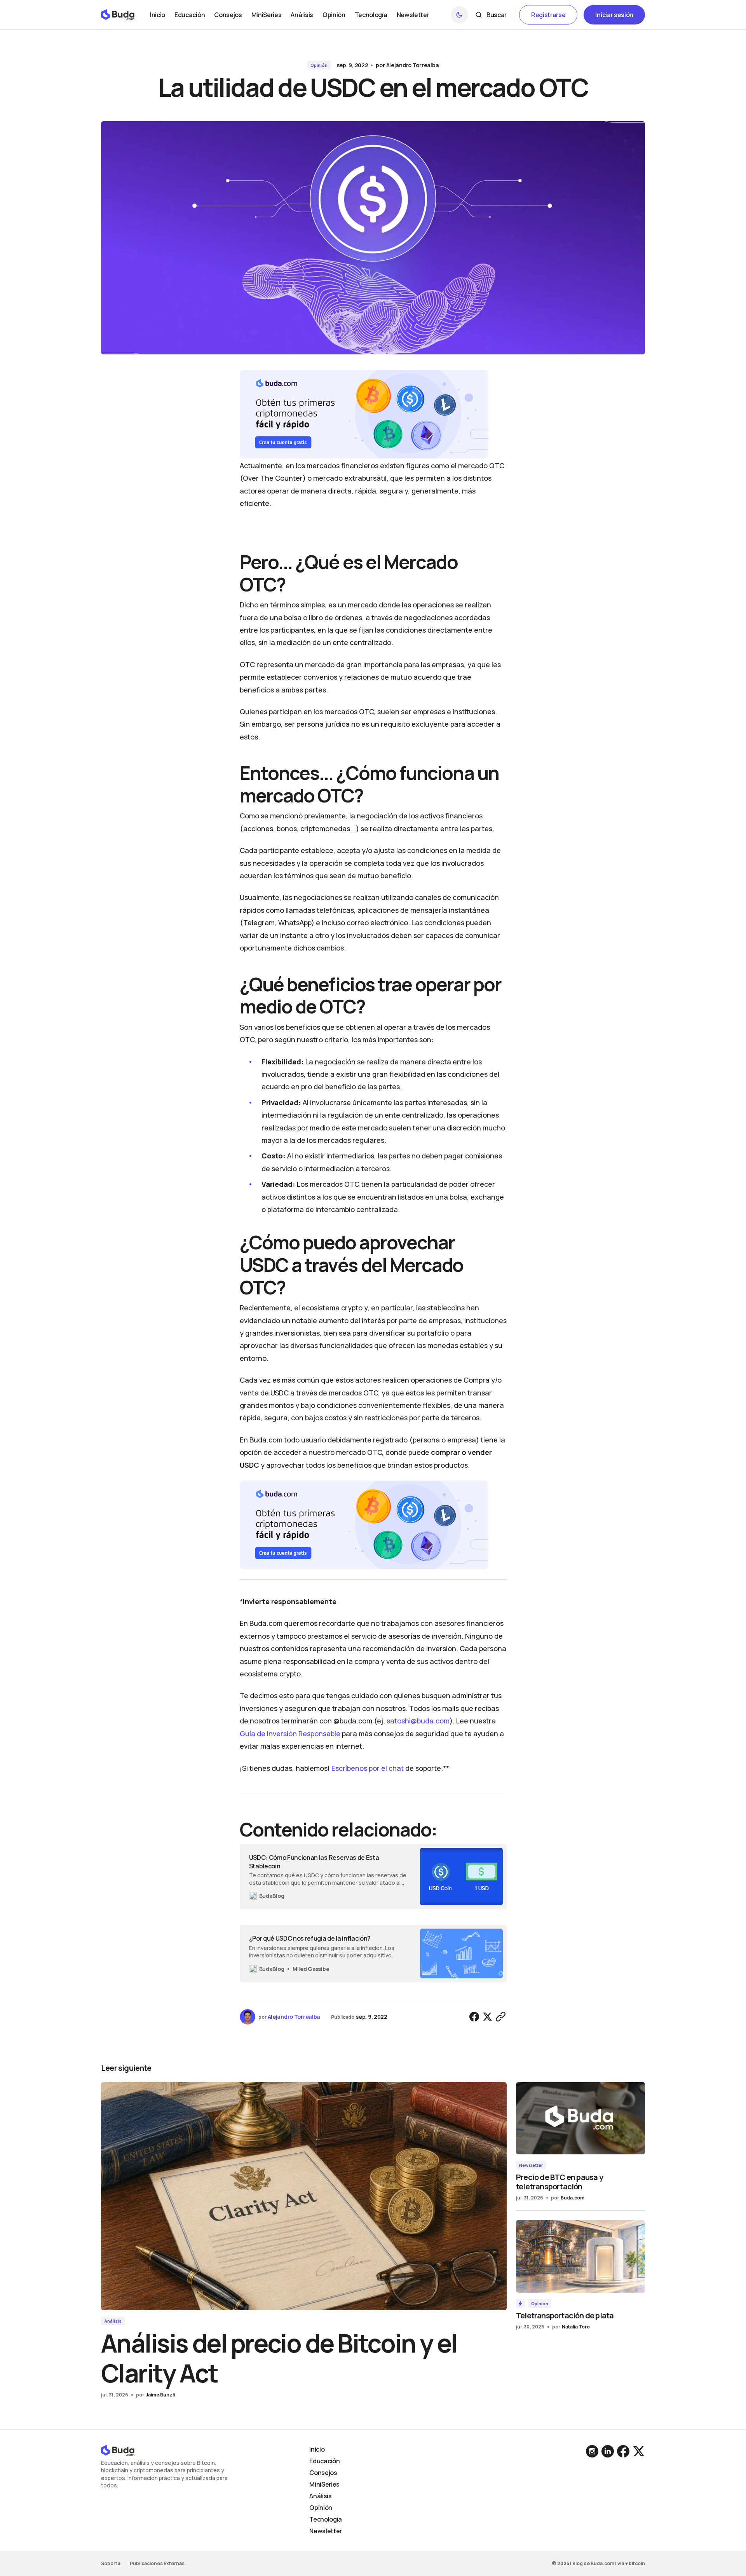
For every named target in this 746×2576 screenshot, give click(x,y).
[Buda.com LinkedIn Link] (593, 2451)
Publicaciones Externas (157, 2563)
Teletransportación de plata (565, 2315)
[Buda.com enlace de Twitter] (638, 2451)
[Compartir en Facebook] (474, 2017)
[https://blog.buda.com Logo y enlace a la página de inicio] (118, 15)
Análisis (113, 2321)
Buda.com (573, 2198)
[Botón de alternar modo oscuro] (459, 15)
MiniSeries (324, 2484)
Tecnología (326, 2519)
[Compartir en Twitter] (488, 2017)
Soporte (111, 2563)
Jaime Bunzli (160, 2395)
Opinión (319, 65)
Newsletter (531, 2165)
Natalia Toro (576, 2327)
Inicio (317, 2449)
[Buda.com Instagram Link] (608, 2451)
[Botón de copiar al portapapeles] (501, 2017)
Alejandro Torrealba (413, 65)
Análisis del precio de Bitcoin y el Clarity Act (279, 2358)
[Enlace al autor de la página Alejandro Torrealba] (248, 2017)
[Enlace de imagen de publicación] (304, 2196)
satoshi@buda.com (418, 1721)
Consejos (323, 2473)
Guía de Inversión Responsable (290, 1734)
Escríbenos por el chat (368, 1768)
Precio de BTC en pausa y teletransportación (559, 2182)
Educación (324, 2461)
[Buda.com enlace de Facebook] (623, 2451)
